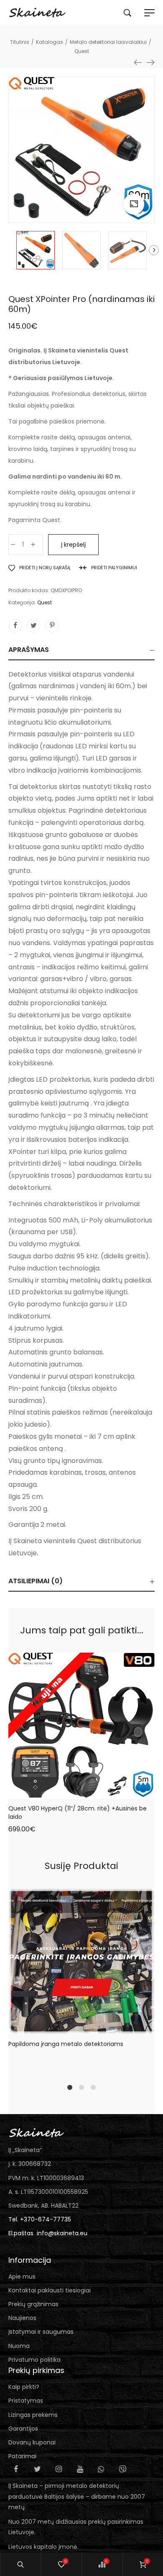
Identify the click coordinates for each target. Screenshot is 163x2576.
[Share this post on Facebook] (15, 626)
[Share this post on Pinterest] (52, 626)
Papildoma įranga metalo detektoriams (66, 2044)
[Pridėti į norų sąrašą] (81, 1792)
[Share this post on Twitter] (33, 626)
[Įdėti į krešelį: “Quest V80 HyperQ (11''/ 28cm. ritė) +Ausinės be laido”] (64, 1792)
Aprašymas (29, 650)
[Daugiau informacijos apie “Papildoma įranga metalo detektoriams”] (64, 2028)
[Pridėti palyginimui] (99, 1792)
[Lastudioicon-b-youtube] (80, 2469)
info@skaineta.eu (62, 2233)
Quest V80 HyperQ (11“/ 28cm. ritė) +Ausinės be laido (78, 1813)
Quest (45, 602)
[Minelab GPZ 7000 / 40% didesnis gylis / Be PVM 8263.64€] (150, 62)
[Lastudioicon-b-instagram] (59, 2469)
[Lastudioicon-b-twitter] (37, 2469)
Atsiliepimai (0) (36, 1581)
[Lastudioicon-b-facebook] (16, 2469)
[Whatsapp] (101, 2469)
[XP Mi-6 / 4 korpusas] (138, 62)
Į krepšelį (73, 545)
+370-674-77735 (46, 2219)
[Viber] (122, 2469)
